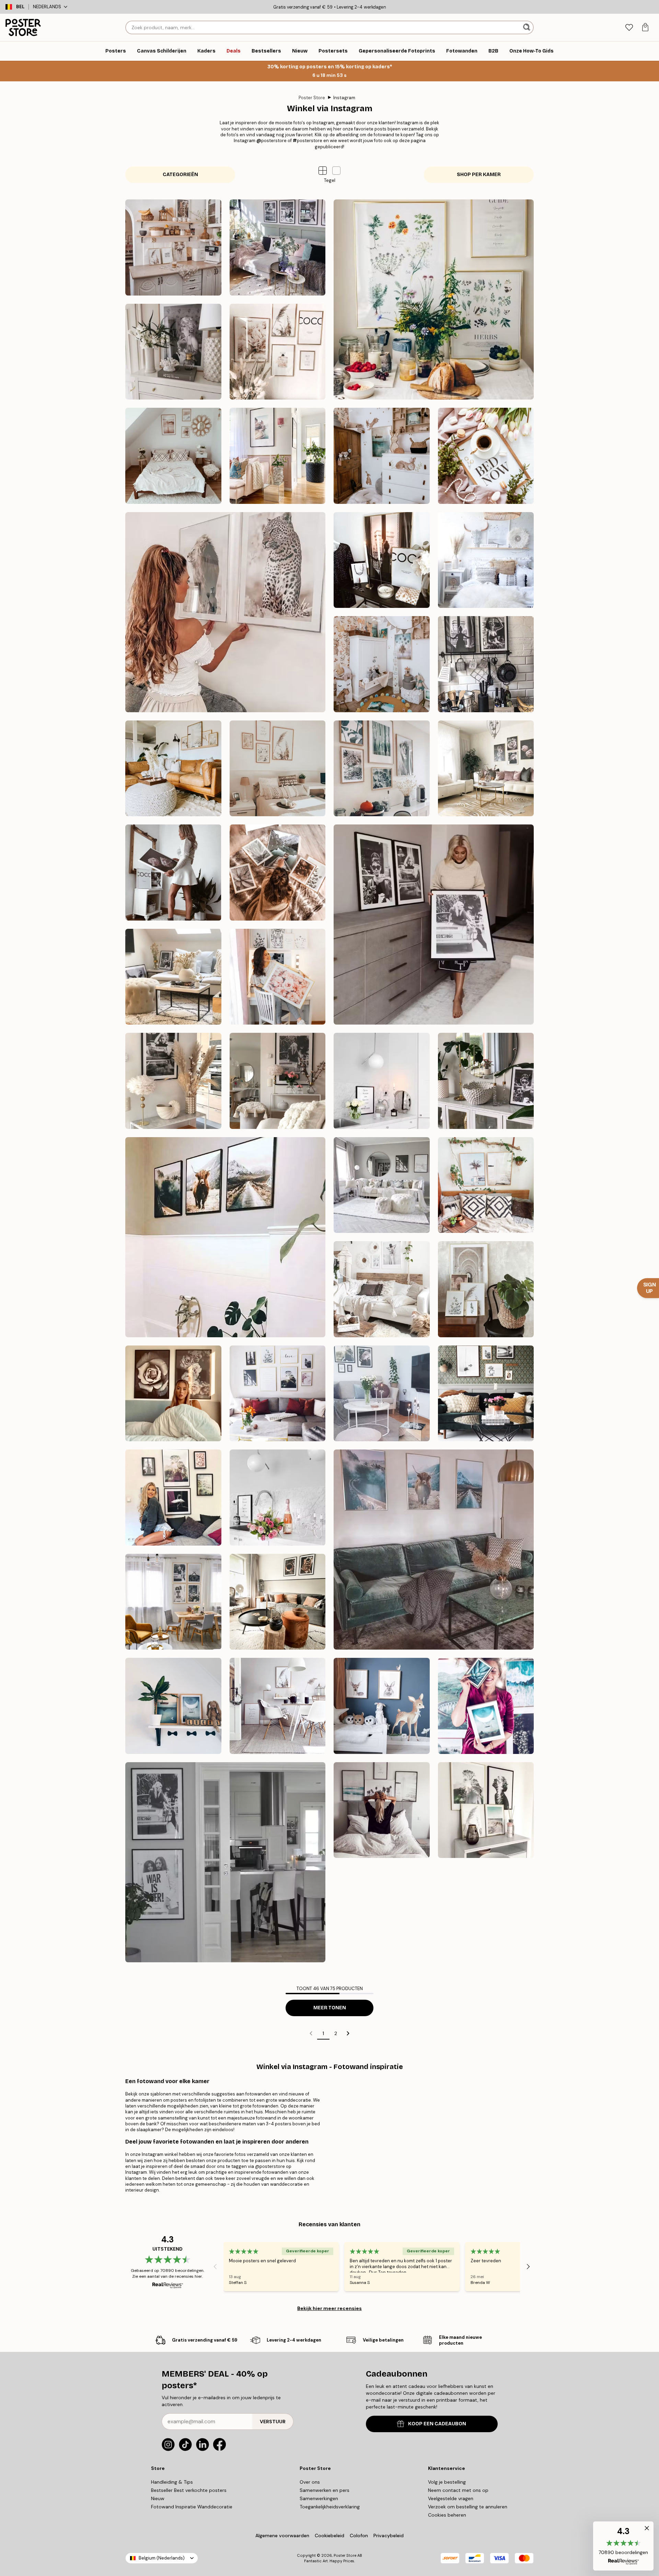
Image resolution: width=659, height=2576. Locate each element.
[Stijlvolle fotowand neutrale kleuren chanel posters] (278, 352)
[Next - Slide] (528, 2267)
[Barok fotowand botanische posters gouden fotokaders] (486, 1289)
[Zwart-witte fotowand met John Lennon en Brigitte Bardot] (225, 1862)
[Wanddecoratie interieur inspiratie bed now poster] (486, 456)
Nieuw (158, 2498)
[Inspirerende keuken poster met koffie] (278, 1498)
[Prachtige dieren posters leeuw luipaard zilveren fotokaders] (225, 612)
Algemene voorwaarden (282, 2535)
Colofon (359, 2535)
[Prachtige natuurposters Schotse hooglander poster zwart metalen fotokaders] (225, 1237)
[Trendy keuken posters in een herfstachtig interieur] (278, 1602)
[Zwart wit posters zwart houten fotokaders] (382, 1185)
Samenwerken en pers (325, 2490)
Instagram (344, 98)
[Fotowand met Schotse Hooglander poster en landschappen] (434, 1550)
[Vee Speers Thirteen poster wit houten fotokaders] (382, 1289)
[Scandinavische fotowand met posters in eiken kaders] (278, 1706)
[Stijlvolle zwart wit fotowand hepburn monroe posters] (278, 247)
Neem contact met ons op (458, 2490)
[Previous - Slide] (215, 2267)
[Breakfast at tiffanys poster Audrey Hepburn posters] (486, 1081)
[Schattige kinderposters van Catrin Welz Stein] (173, 1706)
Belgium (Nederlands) (162, 2558)
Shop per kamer (479, 175)
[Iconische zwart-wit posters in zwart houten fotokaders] (434, 925)
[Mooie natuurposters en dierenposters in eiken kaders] (382, 769)
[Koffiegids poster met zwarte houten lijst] (382, 1081)
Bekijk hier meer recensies (329, 2308)
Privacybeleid (389, 2535)
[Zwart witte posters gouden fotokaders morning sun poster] (278, 1394)
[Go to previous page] (311, 2033)
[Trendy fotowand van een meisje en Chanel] (382, 560)
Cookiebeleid (329, 2535)
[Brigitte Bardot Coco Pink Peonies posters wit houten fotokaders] (173, 873)
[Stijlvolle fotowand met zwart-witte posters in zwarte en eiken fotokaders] (486, 1394)
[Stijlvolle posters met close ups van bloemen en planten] (278, 873)
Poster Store (312, 98)
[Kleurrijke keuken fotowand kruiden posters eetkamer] (434, 299)
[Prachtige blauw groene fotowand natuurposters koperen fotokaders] (486, 1706)
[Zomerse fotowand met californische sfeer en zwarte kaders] (382, 1810)
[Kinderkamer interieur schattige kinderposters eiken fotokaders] (382, 456)
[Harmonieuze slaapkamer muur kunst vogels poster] (486, 560)
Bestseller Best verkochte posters (189, 2490)
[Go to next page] (348, 2033)
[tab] (629, 28)
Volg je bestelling (447, 2482)
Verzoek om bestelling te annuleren (468, 2507)
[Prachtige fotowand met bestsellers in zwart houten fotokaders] (173, 1498)
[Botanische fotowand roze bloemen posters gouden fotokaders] (486, 769)
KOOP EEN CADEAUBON (437, 2424)
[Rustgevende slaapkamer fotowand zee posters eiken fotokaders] (173, 456)
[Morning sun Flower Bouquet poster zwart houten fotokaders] (382, 1394)
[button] (336, 171)
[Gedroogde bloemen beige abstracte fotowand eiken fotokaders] (173, 769)
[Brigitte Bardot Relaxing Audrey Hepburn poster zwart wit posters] (173, 977)
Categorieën (180, 175)
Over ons (310, 2482)
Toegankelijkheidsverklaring (330, 2507)
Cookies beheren (447, 2515)
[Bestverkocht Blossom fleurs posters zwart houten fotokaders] (173, 1394)
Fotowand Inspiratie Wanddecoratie (192, 2507)
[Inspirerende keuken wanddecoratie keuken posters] (173, 247)
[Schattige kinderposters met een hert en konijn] (382, 1706)
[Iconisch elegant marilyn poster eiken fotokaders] (173, 352)
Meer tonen (330, 2008)
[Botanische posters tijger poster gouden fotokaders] (278, 977)
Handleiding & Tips (172, 2482)
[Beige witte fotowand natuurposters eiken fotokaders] (278, 769)
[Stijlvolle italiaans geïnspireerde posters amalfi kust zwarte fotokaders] (278, 456)
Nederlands (47, 7)
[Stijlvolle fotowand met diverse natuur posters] (486, 1810)
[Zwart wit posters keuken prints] (486, 664)
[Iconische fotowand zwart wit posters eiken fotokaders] (173, 1602)
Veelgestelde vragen (451, 2498)
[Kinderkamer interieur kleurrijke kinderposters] (382, 664)
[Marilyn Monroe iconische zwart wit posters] (173, 1081)
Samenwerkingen (319, 2498)
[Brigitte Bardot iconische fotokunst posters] (278, 1081)
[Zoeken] (527, 27)
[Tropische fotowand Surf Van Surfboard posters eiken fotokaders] (486, 1185)
